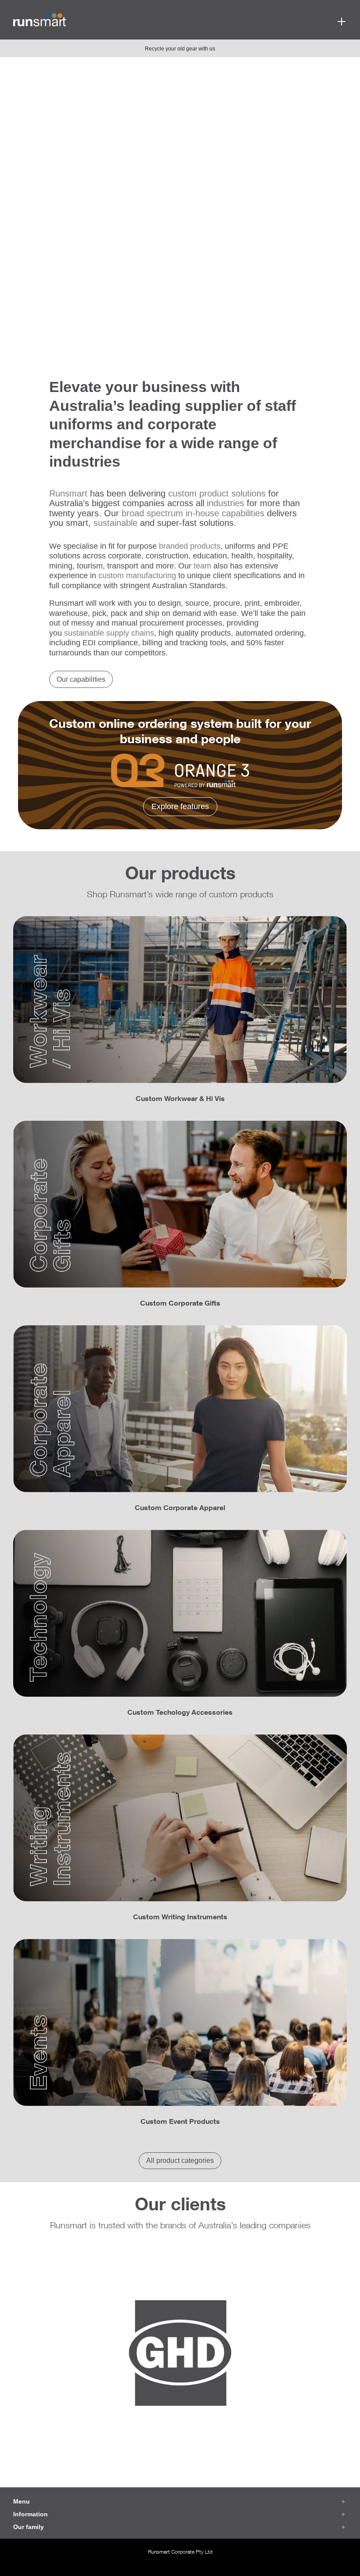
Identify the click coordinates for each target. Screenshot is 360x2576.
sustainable (115, 523)
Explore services (55, 291)
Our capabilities (81, 679)
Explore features (180, 806)
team (202, 566)
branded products (190, 546)
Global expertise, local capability (164, 196)
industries (225, 503)
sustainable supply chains (109, 633)
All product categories (180, 2160)
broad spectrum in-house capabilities (193, 513)
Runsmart (68, 493)
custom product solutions (217, 493)
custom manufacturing (137, 576)
